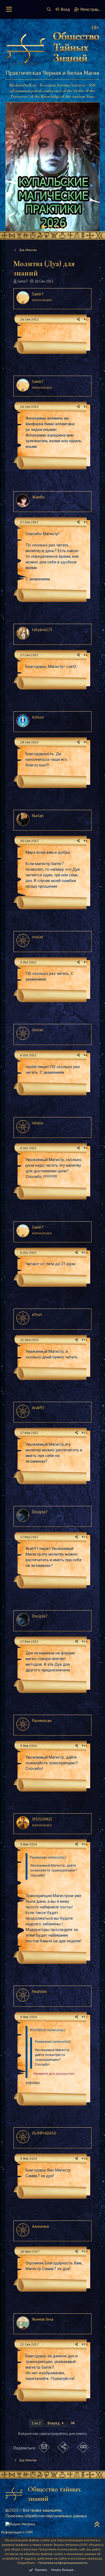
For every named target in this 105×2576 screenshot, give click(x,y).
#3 (86, 522)
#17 (85, 2017)
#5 (86, 742)
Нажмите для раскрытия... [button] (55, 2074)
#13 (85, 1537)
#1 (86, 319)
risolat (38, 937)
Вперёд (54, 2423)
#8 (86, 1055)
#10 (85, 1252)
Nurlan (38, 816)
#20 (85, 2344)
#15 (85, 1746)
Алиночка (40, 2226)
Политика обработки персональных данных (46, 2516)
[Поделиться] (78, 320)
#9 (86, 1148)
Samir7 (22, 281)
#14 (85, 1641)
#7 (86, 962)
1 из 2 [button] (36, 2423)
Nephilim (39, 1991)
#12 (85, 1433)
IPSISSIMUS (42, 1819)
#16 (85, 1844)
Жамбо (38, 497)
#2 (86, 407)
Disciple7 (40, 1512)
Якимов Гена (43, 2319)
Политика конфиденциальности (63, 2563)
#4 (86, 655)
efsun (37, 1314)
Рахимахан (42, 1721)
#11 (85, 1340)
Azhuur (38, 717)
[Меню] (9, 9)
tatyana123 (42, 630)
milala (37, 1123)
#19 (85, 2251)
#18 (85, 2158)
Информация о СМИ (17, 2532)
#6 (86, 841)
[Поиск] (49, 9)
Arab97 (38, 1408)
